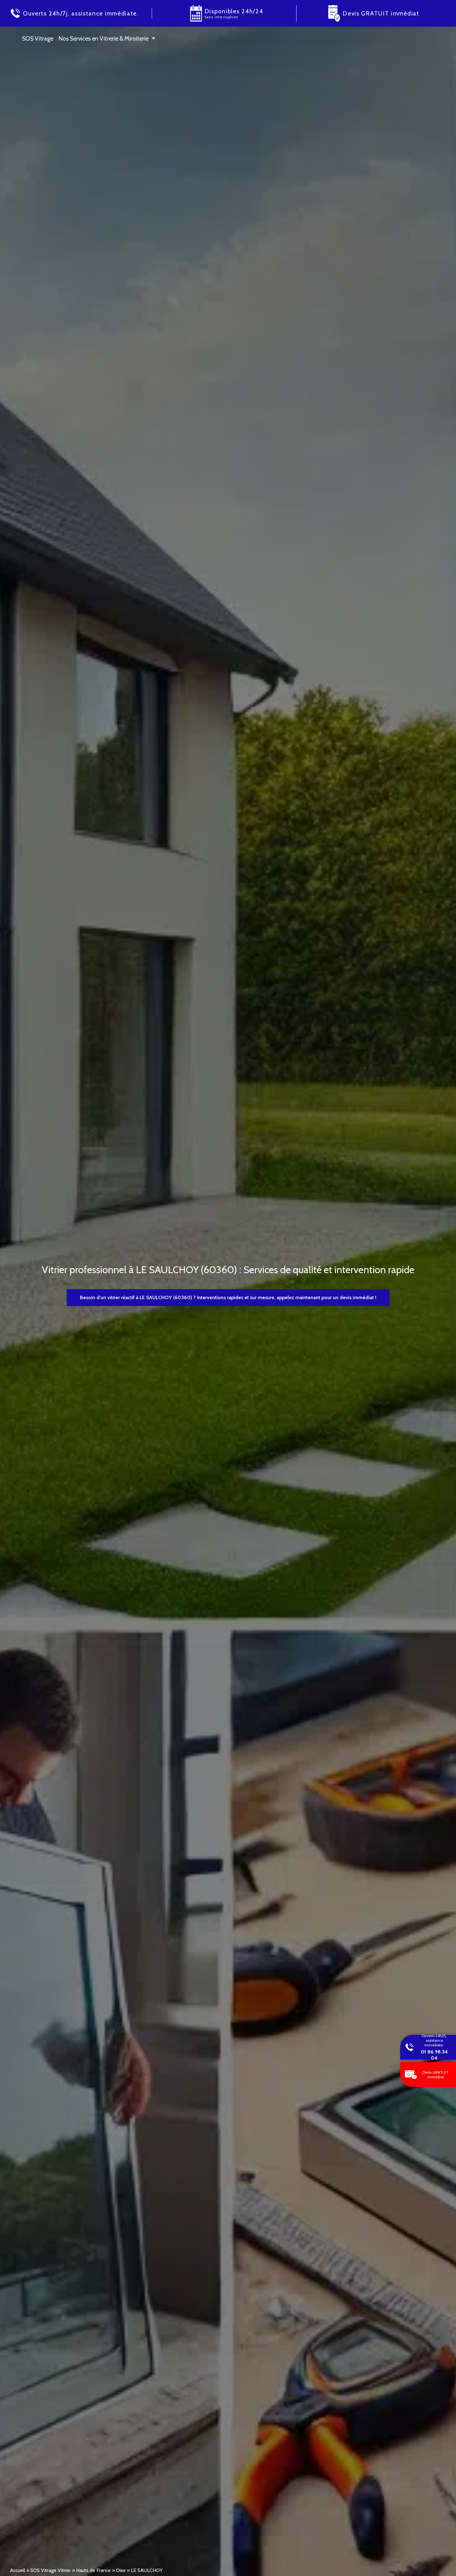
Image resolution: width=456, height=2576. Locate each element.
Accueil (18, 2570)
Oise (121, 2570)
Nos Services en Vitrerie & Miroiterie (103, 38)
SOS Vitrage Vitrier (51, 2570)
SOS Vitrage (38, 38)
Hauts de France (93, 2570)
